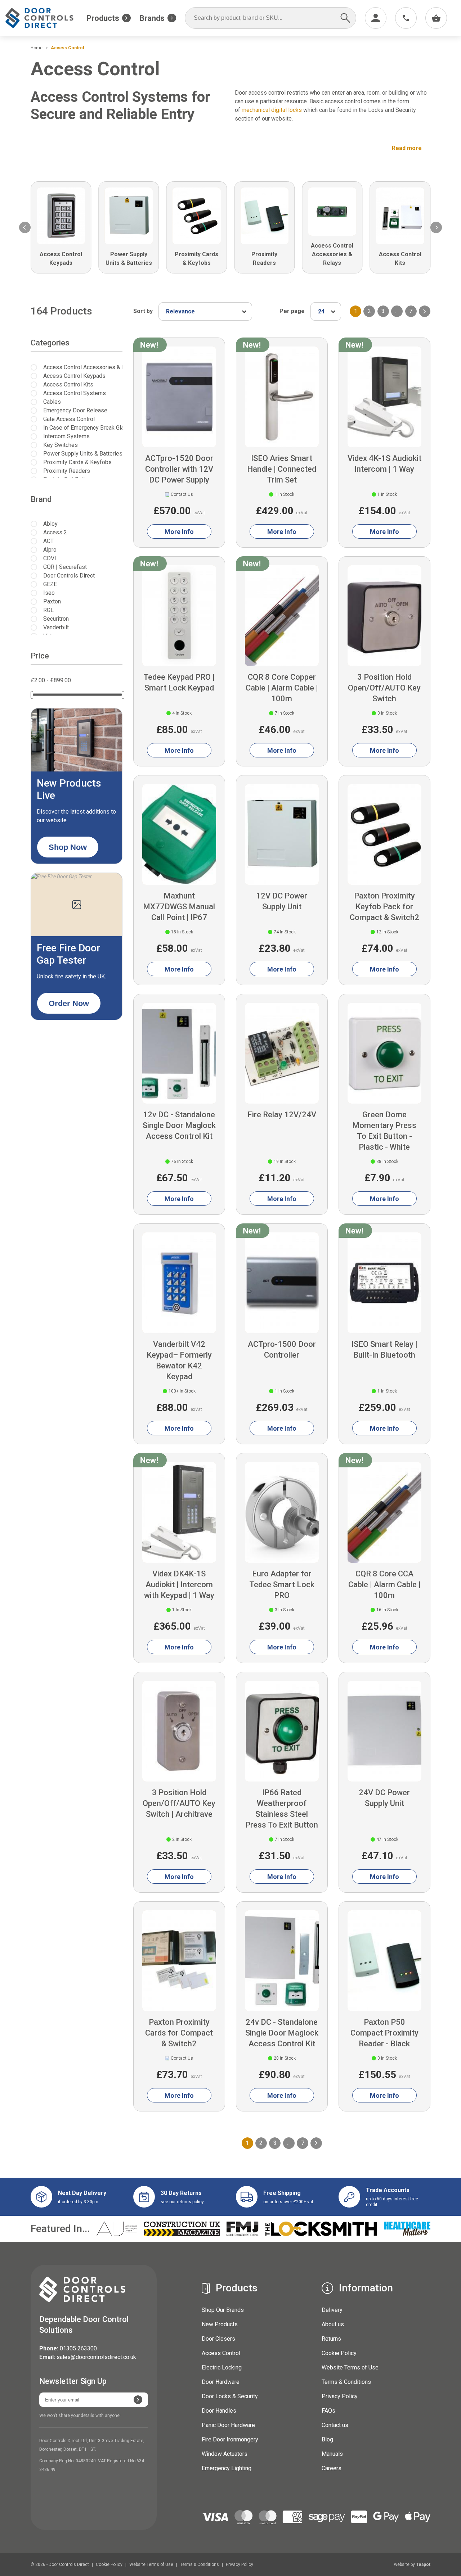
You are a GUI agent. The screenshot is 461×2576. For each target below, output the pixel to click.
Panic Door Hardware (228, 2425)
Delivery (332, 2310)
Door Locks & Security (230, 2396)
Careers (332, 2468)
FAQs (328, 2411)
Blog (327, 2439)
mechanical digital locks (272, 110)
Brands (152, 18)
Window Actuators (225, 2454)
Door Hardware (221, 2382)
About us (333, 2324)
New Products (220, 2324)
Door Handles (219, 2411)
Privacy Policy (340, 2396)
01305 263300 (78, 2348)
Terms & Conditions (346, 2382)
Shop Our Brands (223, 2310)
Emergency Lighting (227, 2468)
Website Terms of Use (350, 2367)
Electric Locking (222, 2367)
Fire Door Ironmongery (230, 2439)
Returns (331, 2339)
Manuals (332, 2454)
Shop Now (68, 847)
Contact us (335, 2425)
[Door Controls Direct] (46, 18)
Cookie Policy (339, 2353)
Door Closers (218, 2339)
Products (103, 18)
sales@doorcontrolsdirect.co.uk (96, 2357)
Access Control (221, 2353)
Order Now (69, 1003)
